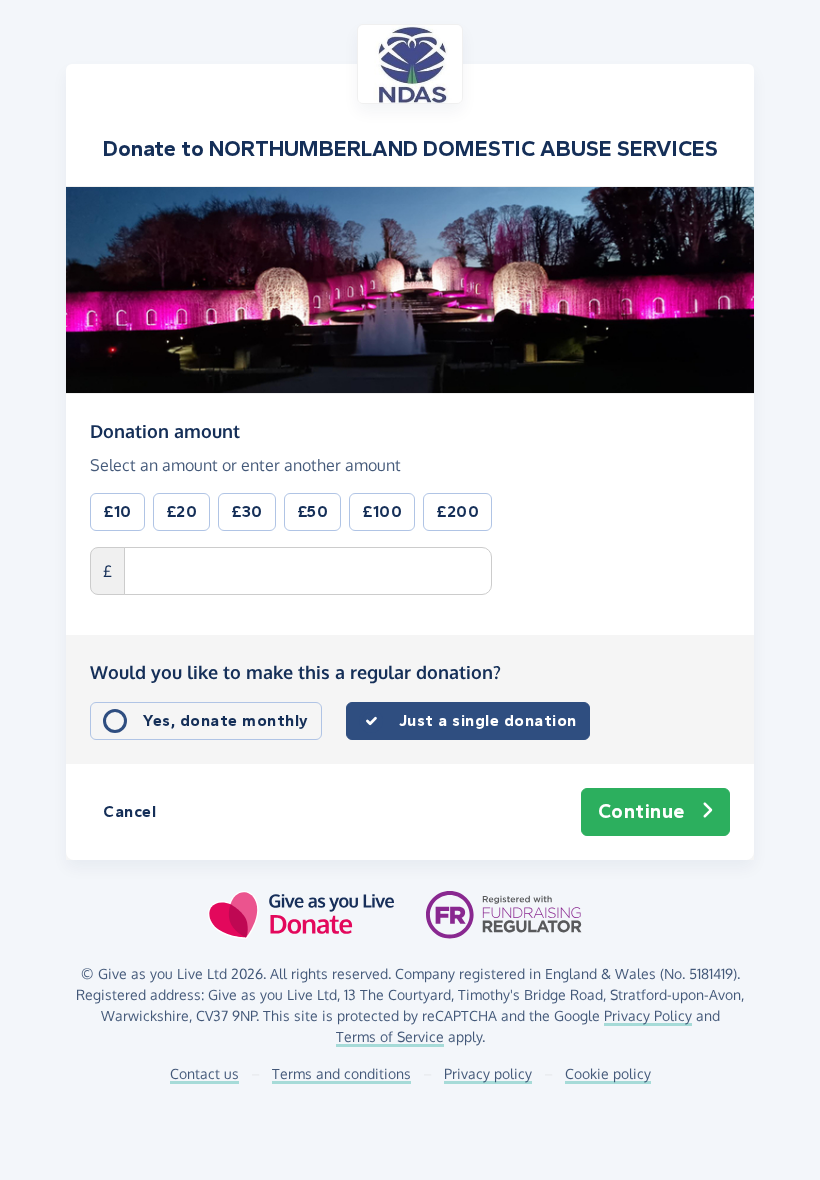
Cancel (129, 811)
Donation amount (165, 430)
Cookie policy (608, 1073)
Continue (641, 811)
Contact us (204, 1073)
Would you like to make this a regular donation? (295, 672)
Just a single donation (488, 720)
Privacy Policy (648, 1015)
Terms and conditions (341, 1073)
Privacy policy (488, 1073)
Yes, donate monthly (226, 720)
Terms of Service (390, 1036)
